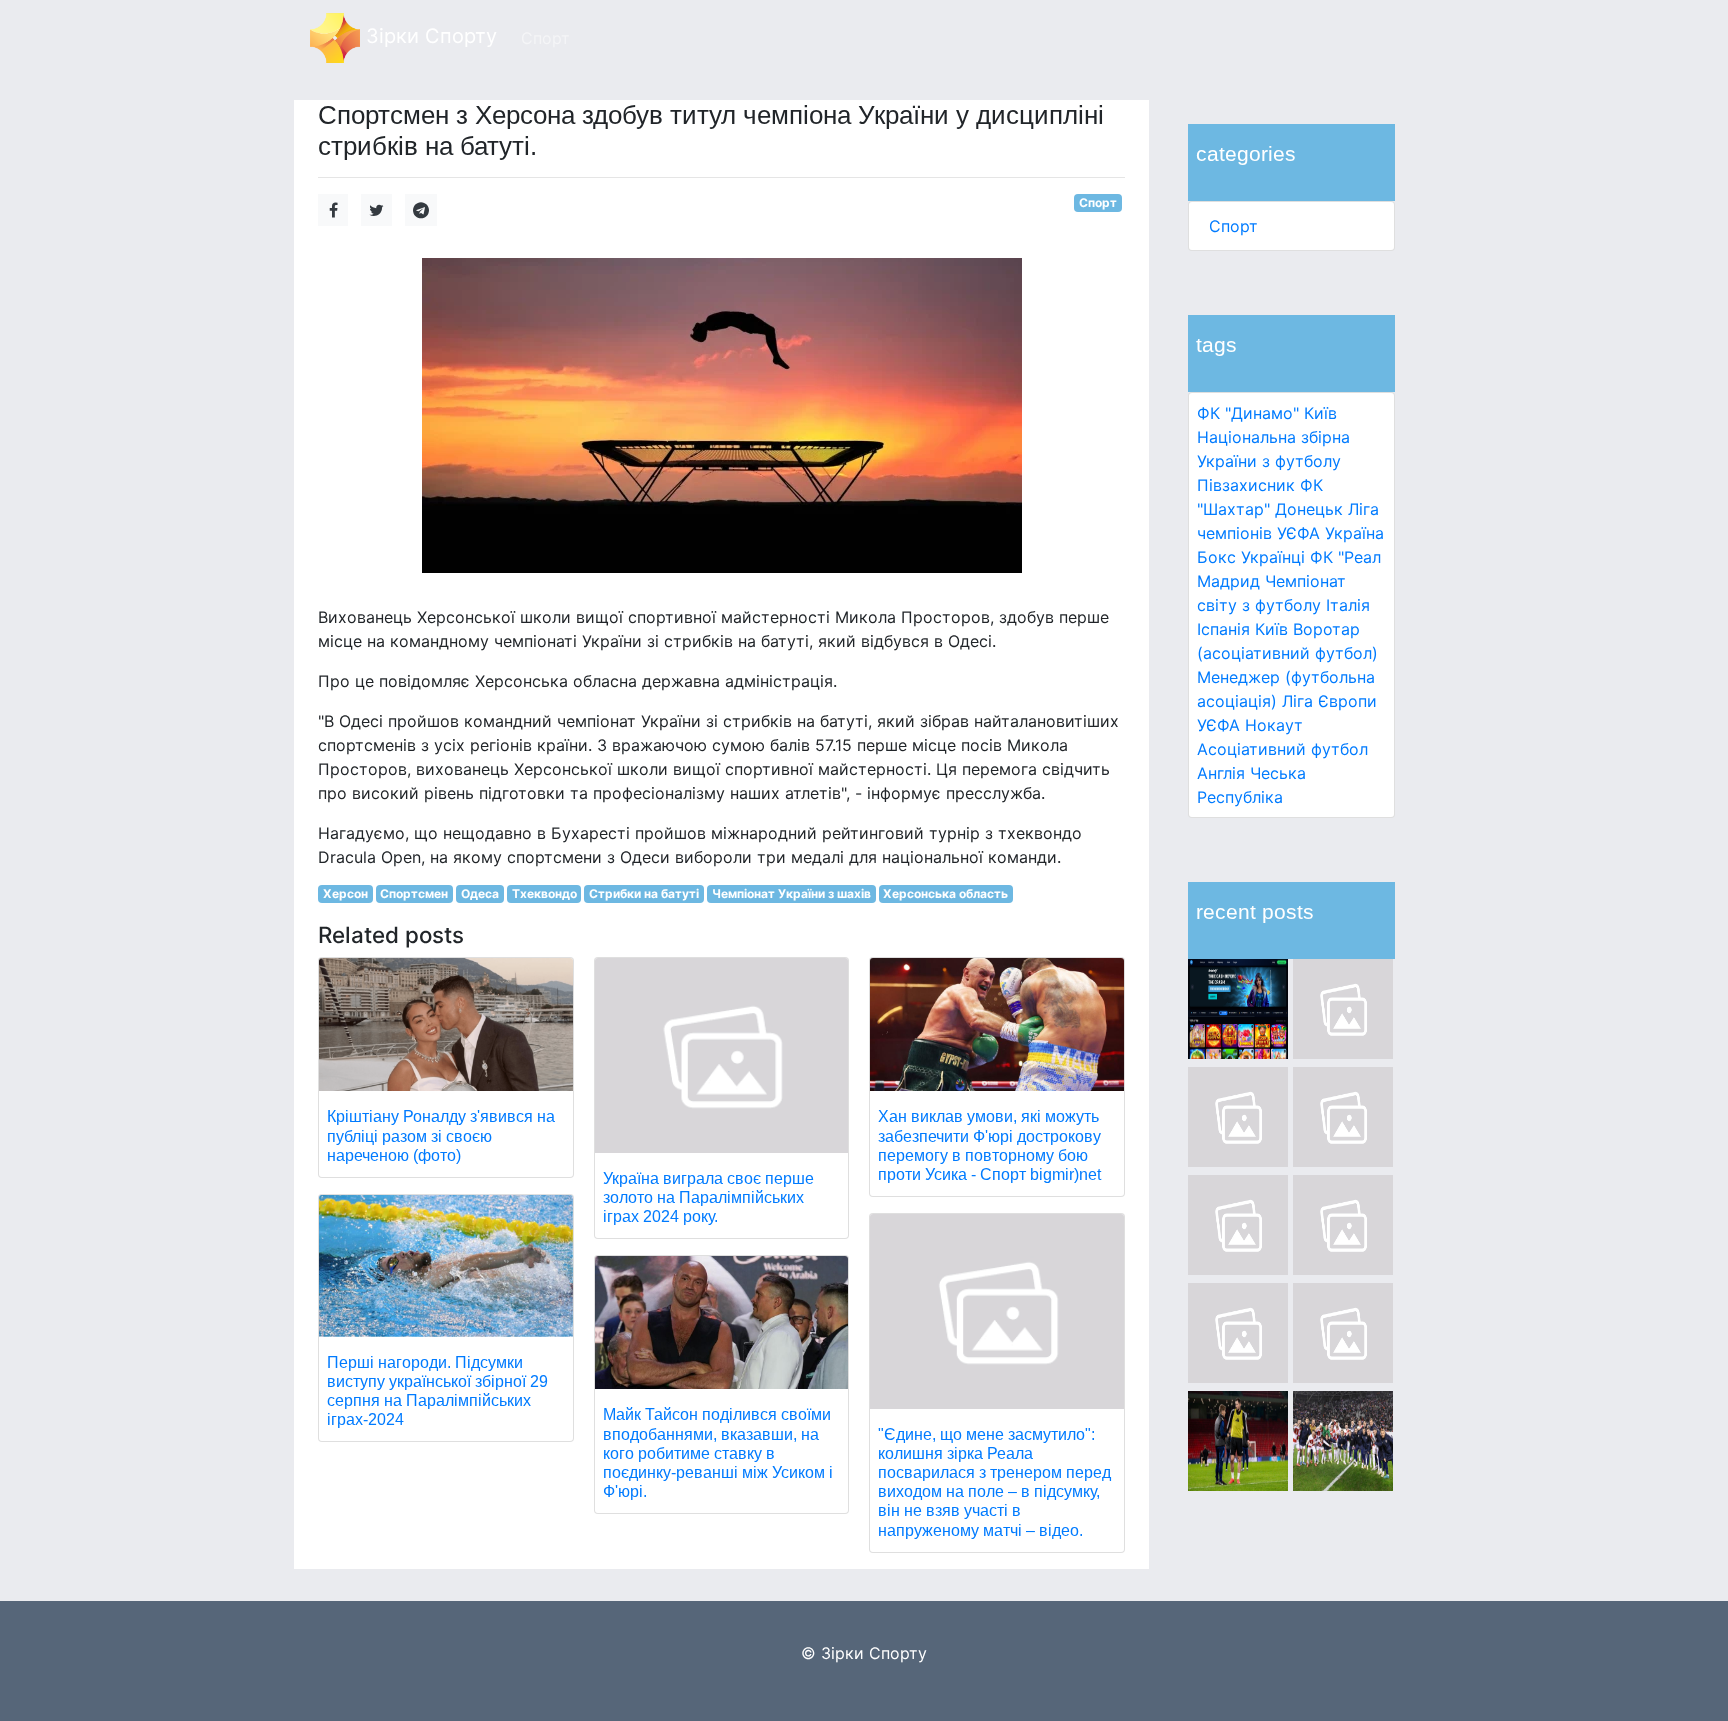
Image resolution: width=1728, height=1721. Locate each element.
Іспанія (1223, 629)
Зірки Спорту (428, 36)
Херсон (345, 893)
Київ (1271, 629)
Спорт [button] (545, 38)
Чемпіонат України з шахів (791, 893)
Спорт (1233, 226)
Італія (1348, 605)
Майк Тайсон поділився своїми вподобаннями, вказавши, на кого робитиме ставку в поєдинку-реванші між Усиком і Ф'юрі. (718, 1453)
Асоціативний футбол (1282, 749)
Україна (1354, 533)
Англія (1221, 773)
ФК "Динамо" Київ (1267, 413)
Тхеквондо (544, 893)
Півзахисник (1246, 485)
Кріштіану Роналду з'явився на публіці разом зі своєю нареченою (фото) (441, 1135)
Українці (1273, 557)
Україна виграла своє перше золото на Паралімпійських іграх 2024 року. (708, 1197)
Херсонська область (945, 893)
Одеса (480, 893)
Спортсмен (414, 893)
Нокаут (1274, 725)
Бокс (1216, 557)
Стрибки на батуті (644, 893)
